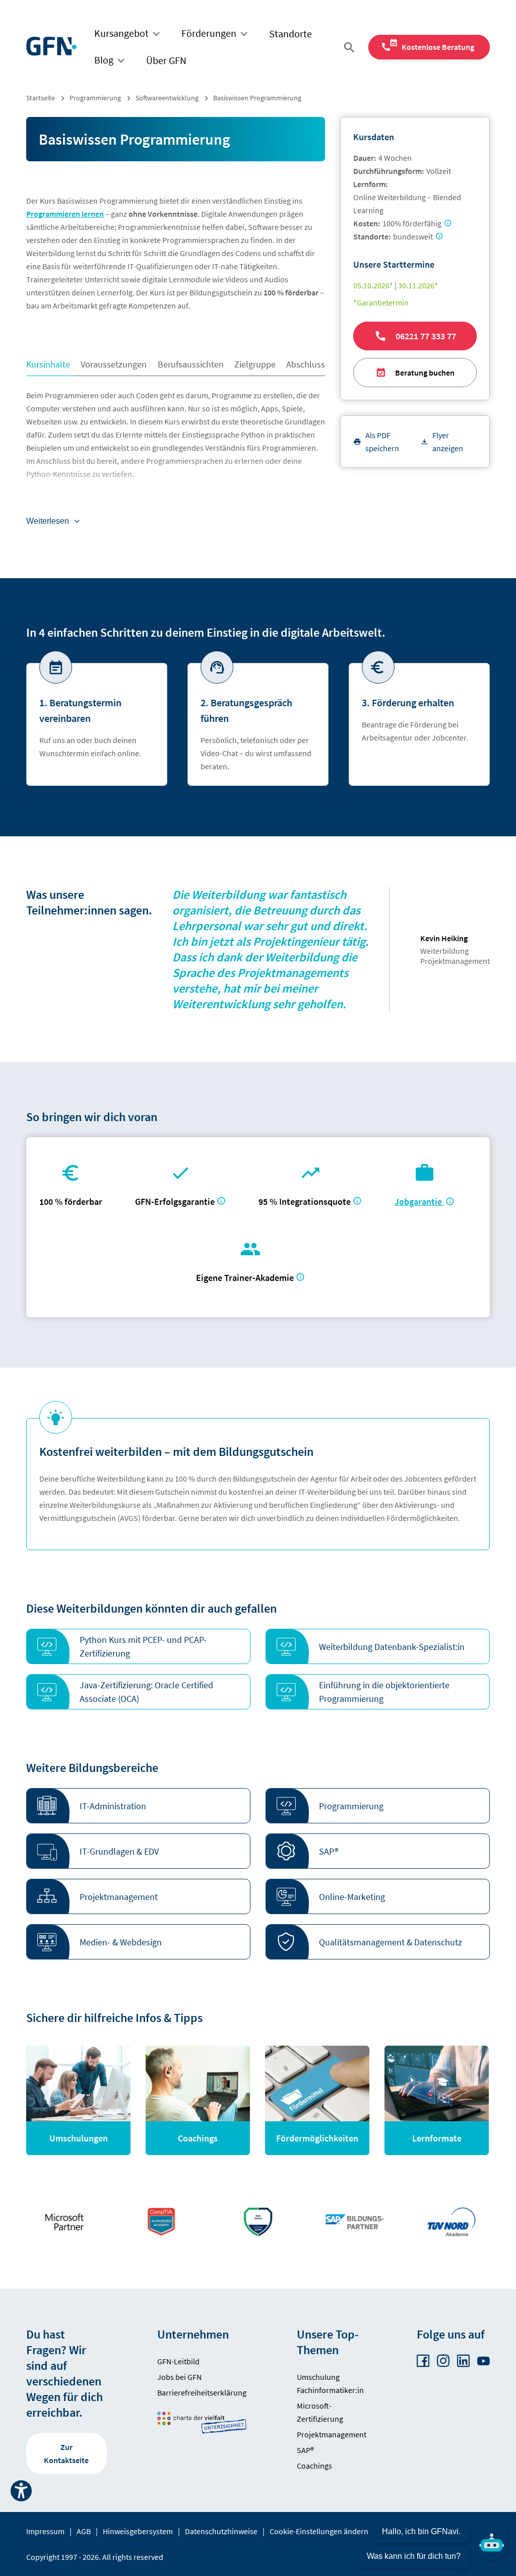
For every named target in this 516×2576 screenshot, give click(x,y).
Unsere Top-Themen (328, 2342)
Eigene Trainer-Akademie (245, 1278)
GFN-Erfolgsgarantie (175, 1202)
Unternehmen (193, 2334)
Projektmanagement (332, 2434)
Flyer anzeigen (448, 442)
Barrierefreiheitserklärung (202, 2393)
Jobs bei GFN (179, 2377)
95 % (306, 1202)
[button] (138, 1646)
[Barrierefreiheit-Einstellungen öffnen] (21, 2491)
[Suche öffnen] (351, 47)
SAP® (305, 2450)
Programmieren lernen (65, 214)
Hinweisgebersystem (138, 2531)
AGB (84, 2531)
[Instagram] (443, 2361)
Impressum (45, 2531)
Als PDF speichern (382, 442)
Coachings (314, 2466)
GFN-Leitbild (178, 2361)
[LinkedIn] (463, 2361)
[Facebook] (423, 2361)
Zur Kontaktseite (66, 2454)
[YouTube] (483, 2361)
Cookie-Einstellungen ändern (319, 2531)
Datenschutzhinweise (221, 2531)
